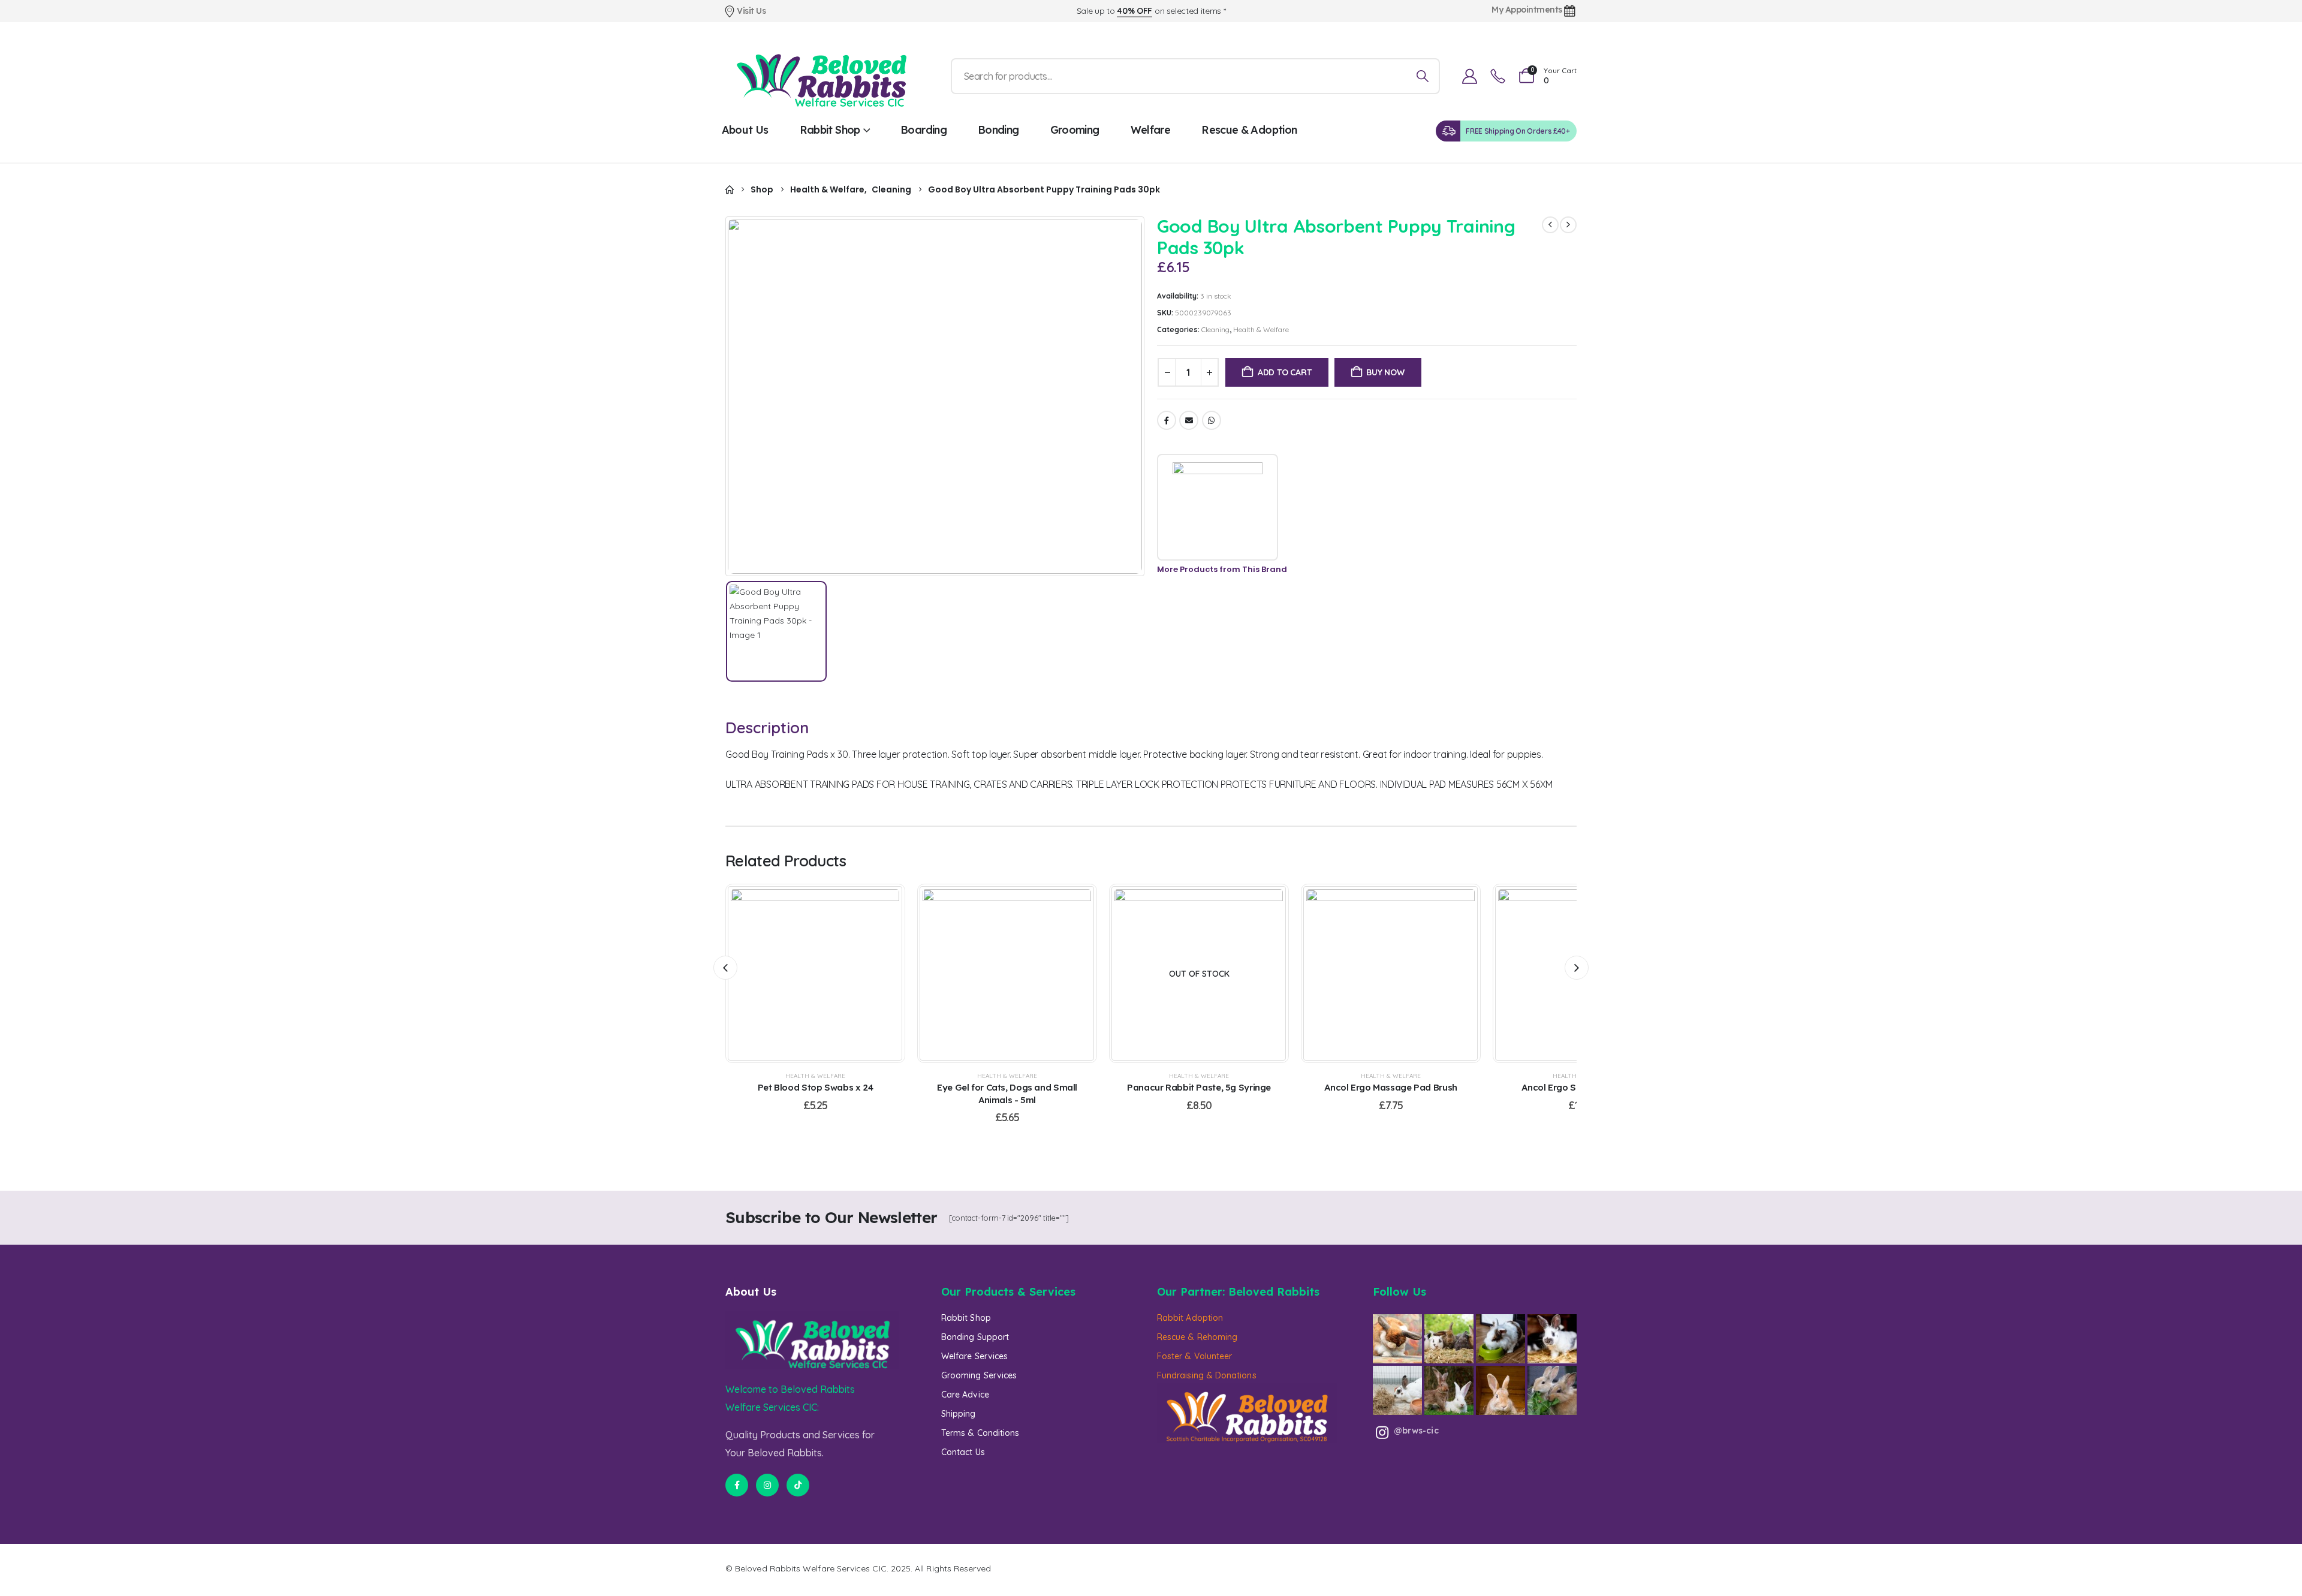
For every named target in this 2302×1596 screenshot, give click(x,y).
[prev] (1550, 225)
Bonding (998, 130)
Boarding (923, 130)
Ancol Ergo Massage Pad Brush (1391, 1087)
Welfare (1151, 130)
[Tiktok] (798, 1485)
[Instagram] (767, 1485)
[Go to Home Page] (730, 190)
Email (1189, 420)
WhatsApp (1212, 420)
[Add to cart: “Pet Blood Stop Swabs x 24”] (800, 974)
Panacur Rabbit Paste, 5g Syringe (1199, 1087)
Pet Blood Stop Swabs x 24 (816, 1087)
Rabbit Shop (830, 130)
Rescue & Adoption (1249, 130)
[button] (725, 968)
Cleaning (1215, 329)
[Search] (1422, 76)
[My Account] (1469, 76)
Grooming (1075, 130)
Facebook (1167, 420)
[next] (1568, 225)
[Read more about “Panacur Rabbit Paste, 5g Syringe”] (1184, 974)
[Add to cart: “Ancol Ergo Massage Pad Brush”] (1376, 974)
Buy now (1385, 372)
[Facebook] (737, 1485)
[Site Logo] (821, 76)
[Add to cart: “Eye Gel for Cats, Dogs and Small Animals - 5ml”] (992, 974)
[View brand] (1218, 507)
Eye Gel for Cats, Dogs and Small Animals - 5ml (1007, 1093)
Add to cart (1285, 372)
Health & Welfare (1261, 329)
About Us (745, 130)
